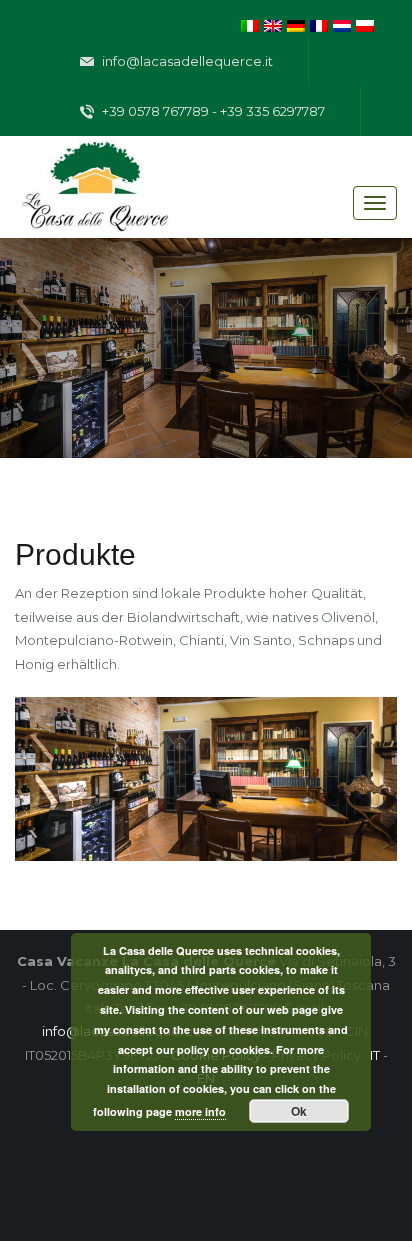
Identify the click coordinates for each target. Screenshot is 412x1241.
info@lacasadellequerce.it (186, 61)
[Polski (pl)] (365, 24)
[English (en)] (273, 24)
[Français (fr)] (319, 24)
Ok (299, 1111)
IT (375, 1055)
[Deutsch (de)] (296, 24)
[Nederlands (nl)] (342, 24)
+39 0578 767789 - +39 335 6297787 (212, 111)
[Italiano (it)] (250, 24)
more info (200, 1111)
